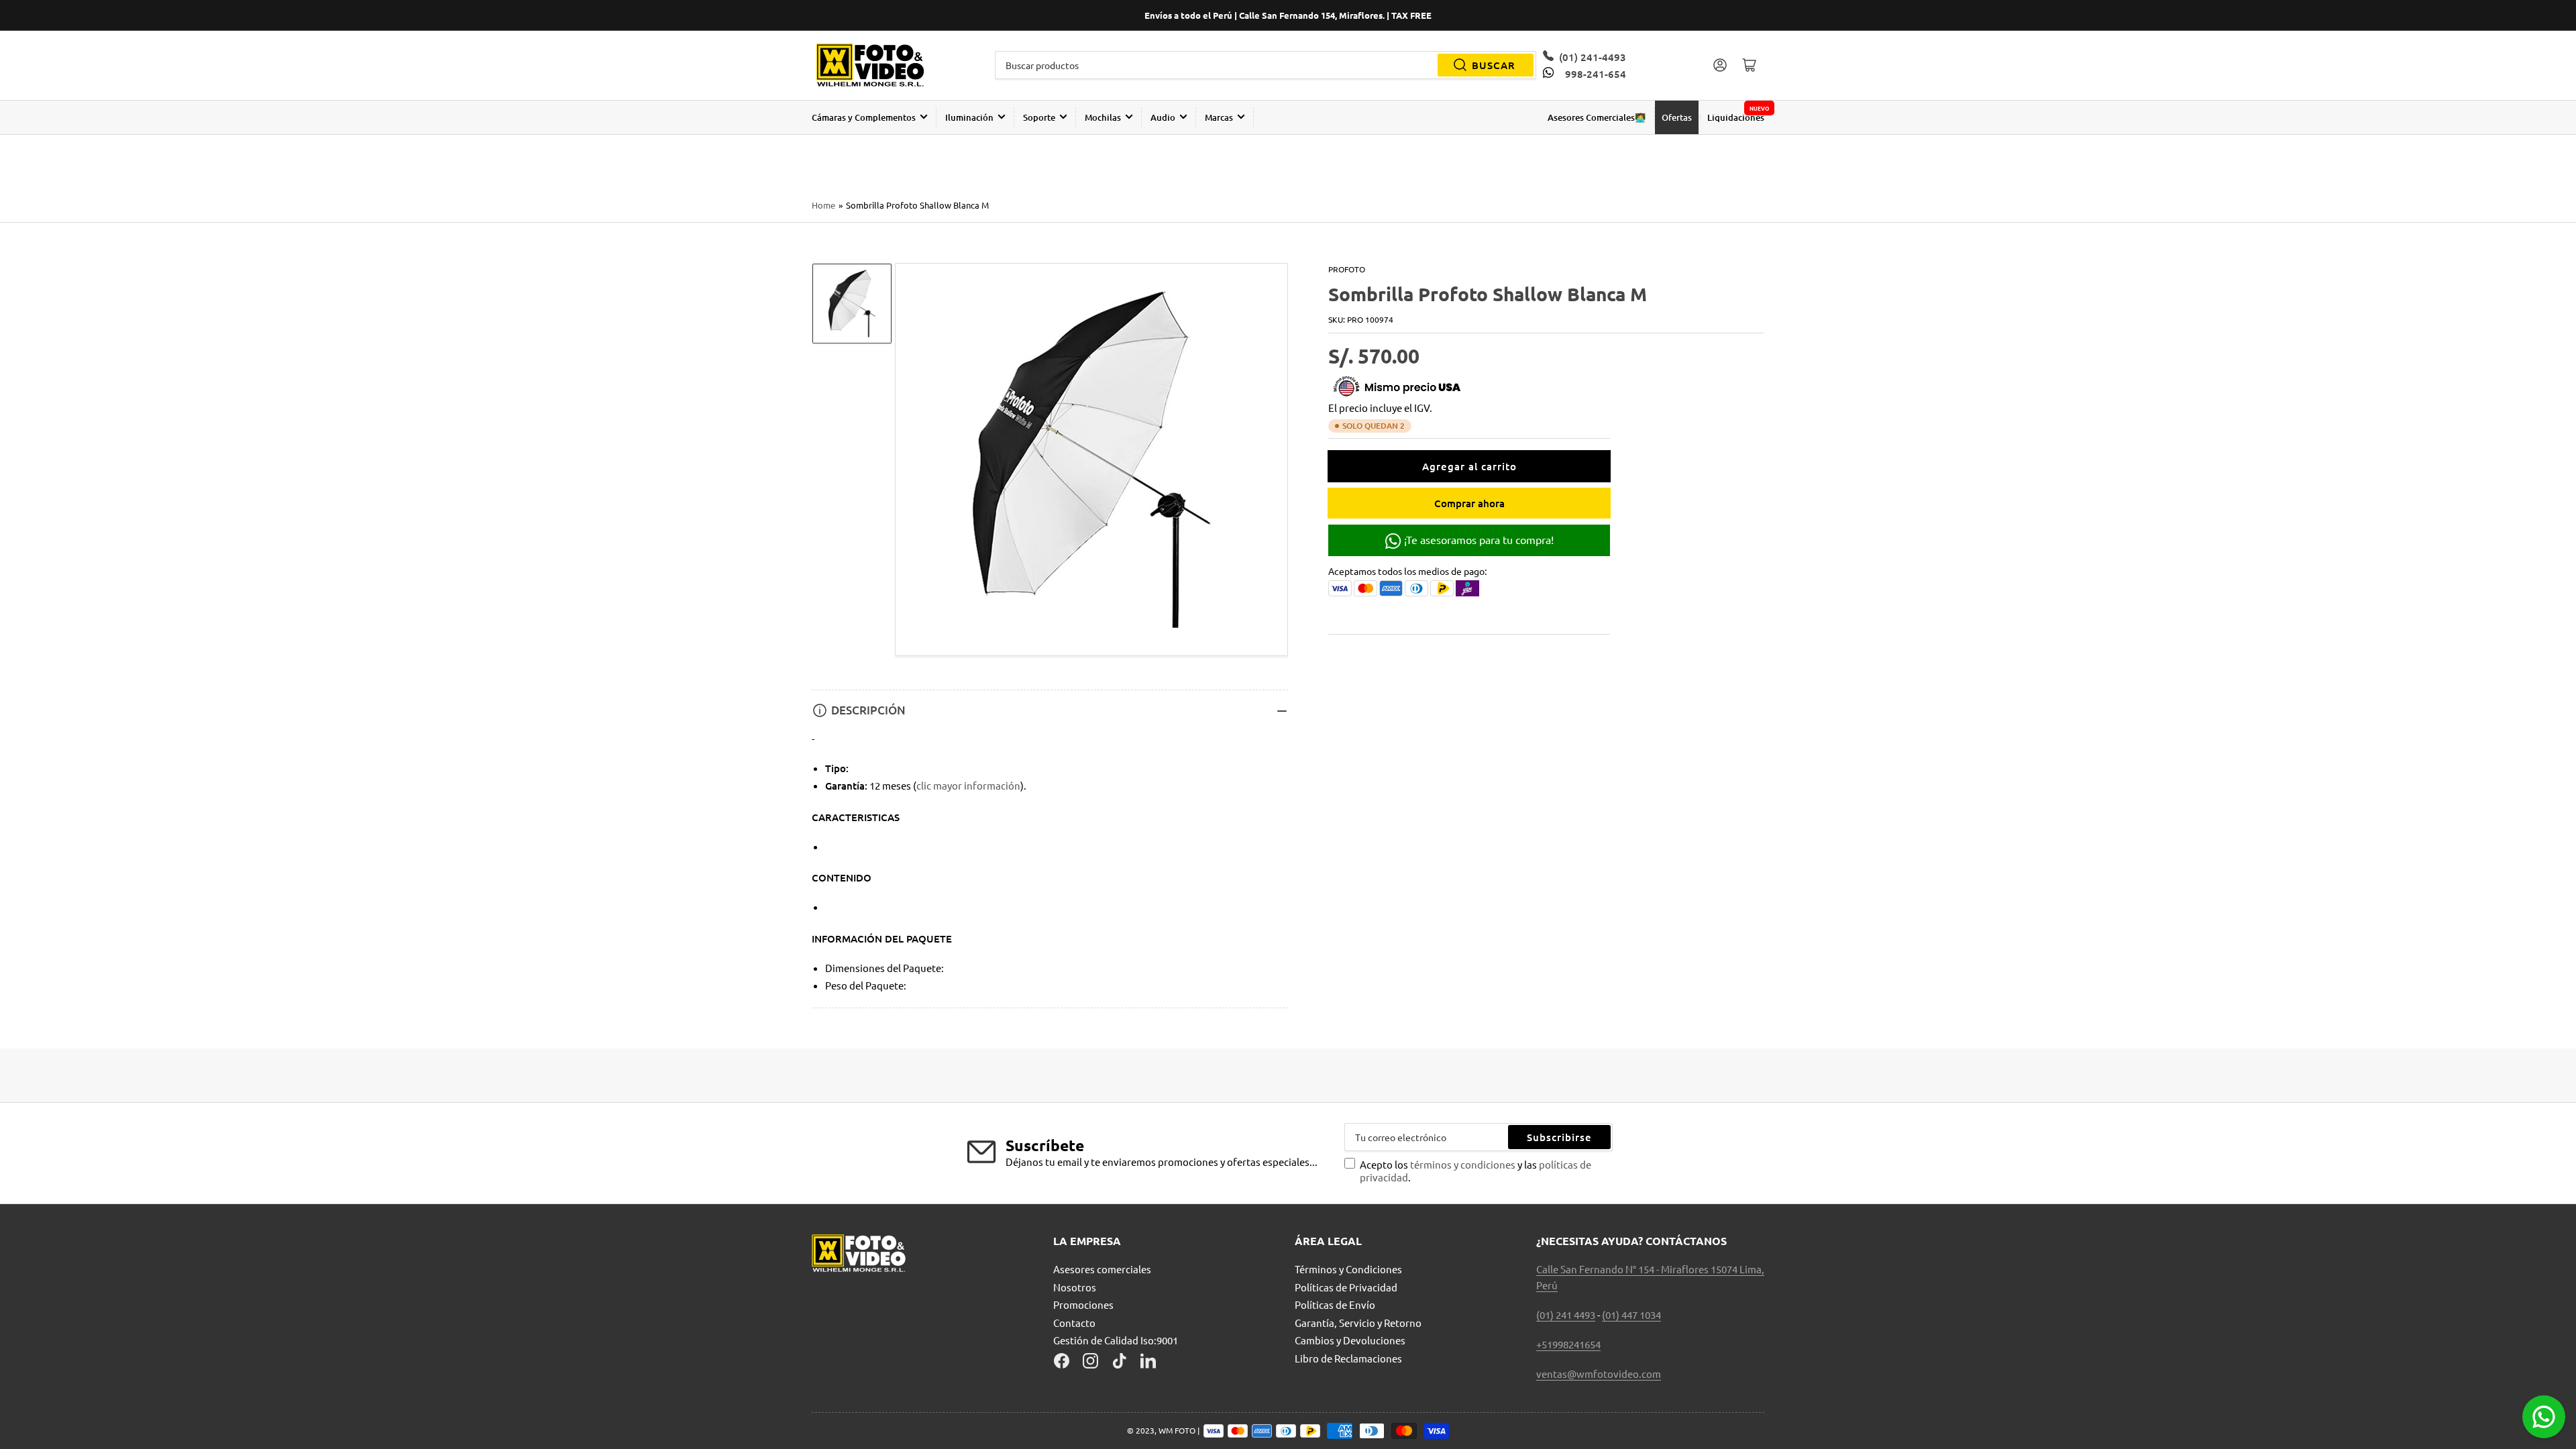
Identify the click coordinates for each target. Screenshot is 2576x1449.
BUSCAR (1494, 65)
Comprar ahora (1469, 503)
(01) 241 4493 (1566, 1314)
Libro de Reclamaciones (1348, 1358)
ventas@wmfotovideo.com (1599, 1374)
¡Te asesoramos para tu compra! (1478, 539)
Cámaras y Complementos (864, 117)
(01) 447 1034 (1631, 1314)
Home (823, 205)
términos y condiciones (1464, 1164)
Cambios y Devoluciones (1350, 1340)
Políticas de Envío (1335, 1304)
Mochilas (1103, 117)
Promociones (1083, 1304)
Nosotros (1075, 1287)
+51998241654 (1568, 1344)
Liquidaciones (1736, 117)
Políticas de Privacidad (1346, 1287)
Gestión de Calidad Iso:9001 (1116, 1340)
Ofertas (1677, 117)
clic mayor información (968, 785)
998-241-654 (1595, 74)
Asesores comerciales (1102, 1269)
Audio (1163, 117)
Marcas (1219, 117)
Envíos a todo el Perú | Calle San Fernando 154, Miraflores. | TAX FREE (1288, 15)
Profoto (1347, 269)
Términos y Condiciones (1348, 1269)
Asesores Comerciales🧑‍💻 (1597, 117)
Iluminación (969, 117)
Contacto (1074, 1323)
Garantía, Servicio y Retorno (1358, 1323)
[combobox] (1266, 65)
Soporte (1039, 117)
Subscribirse (1559, 1137)
